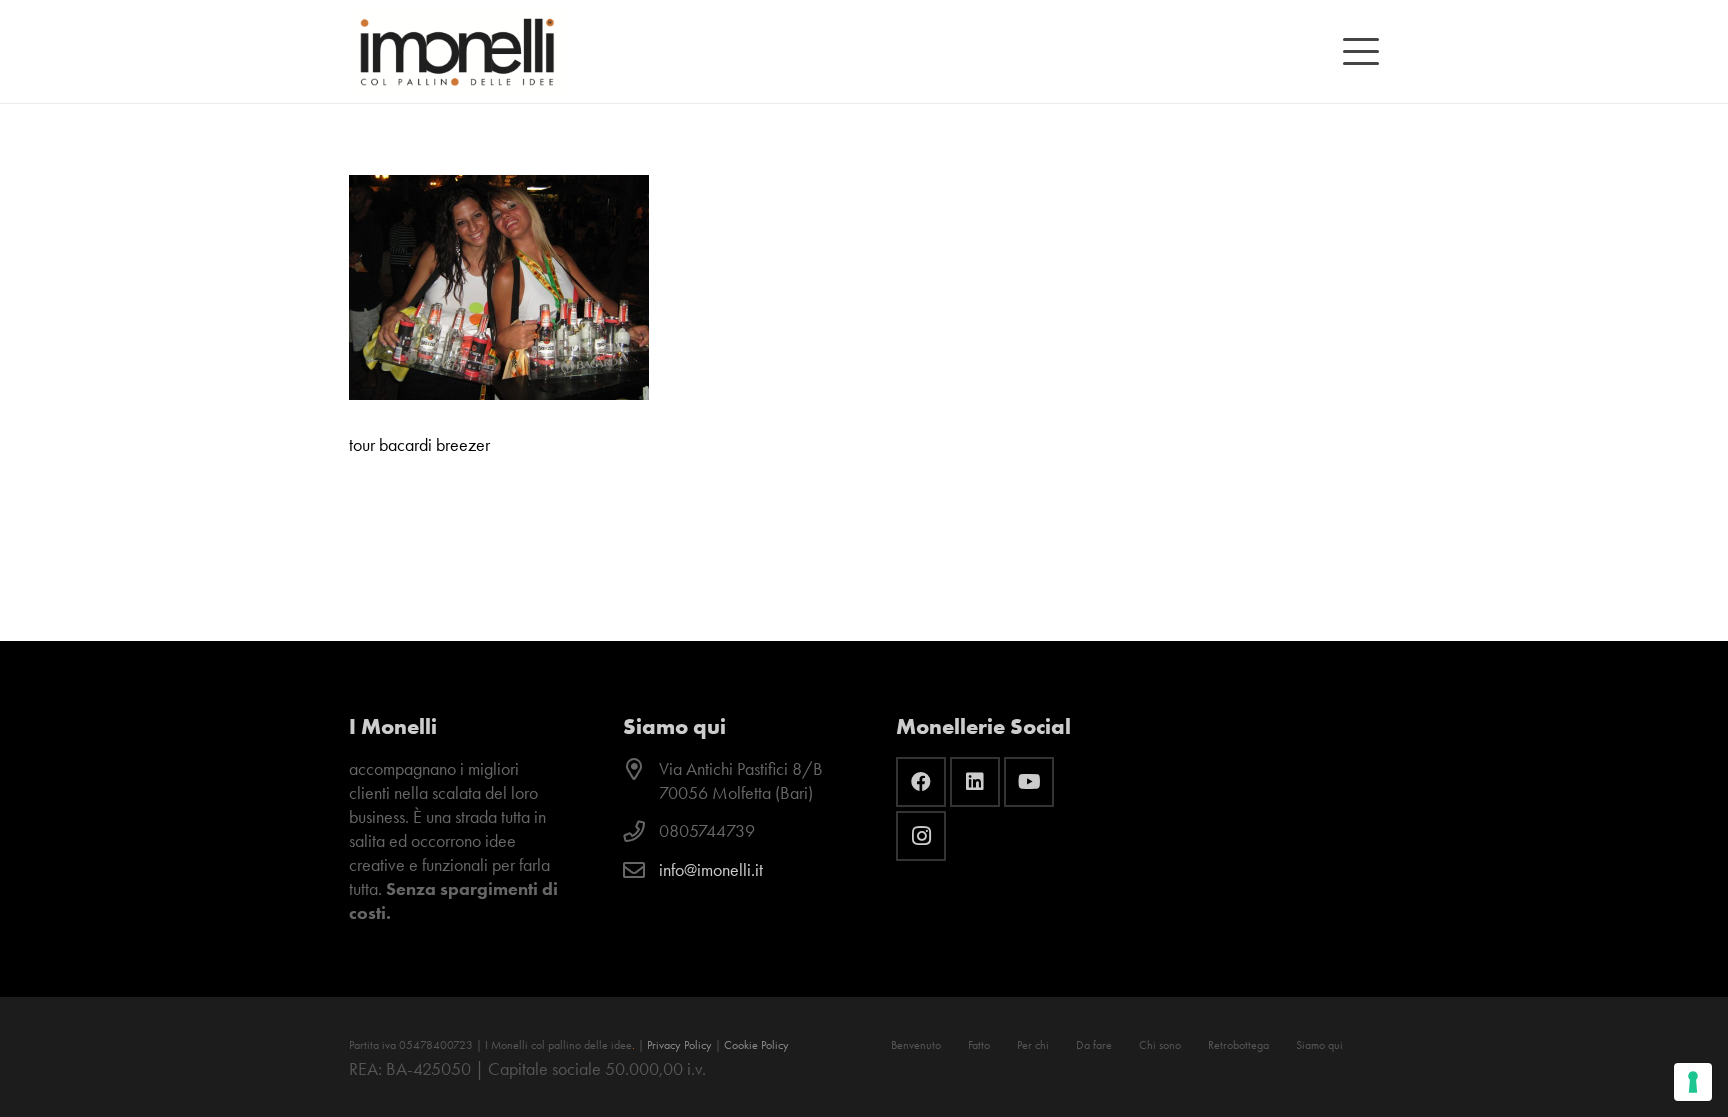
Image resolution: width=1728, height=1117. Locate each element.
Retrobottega (1238, 1045)
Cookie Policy (756, 1045)
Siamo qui (1319, 1045)
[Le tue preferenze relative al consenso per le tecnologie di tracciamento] (1693, 1082)
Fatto (979, 1045)
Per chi (1033, 1045)
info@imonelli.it (711, 870)
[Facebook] (921, 782)
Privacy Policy (679, 1045)
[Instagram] (921, 836)
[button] (1361, 52)
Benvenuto (916, 1045)
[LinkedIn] (975, 782)
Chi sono (1160, 1045)
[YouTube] (1029, 782)
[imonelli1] (457, 52)
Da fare (1094, 1045)
